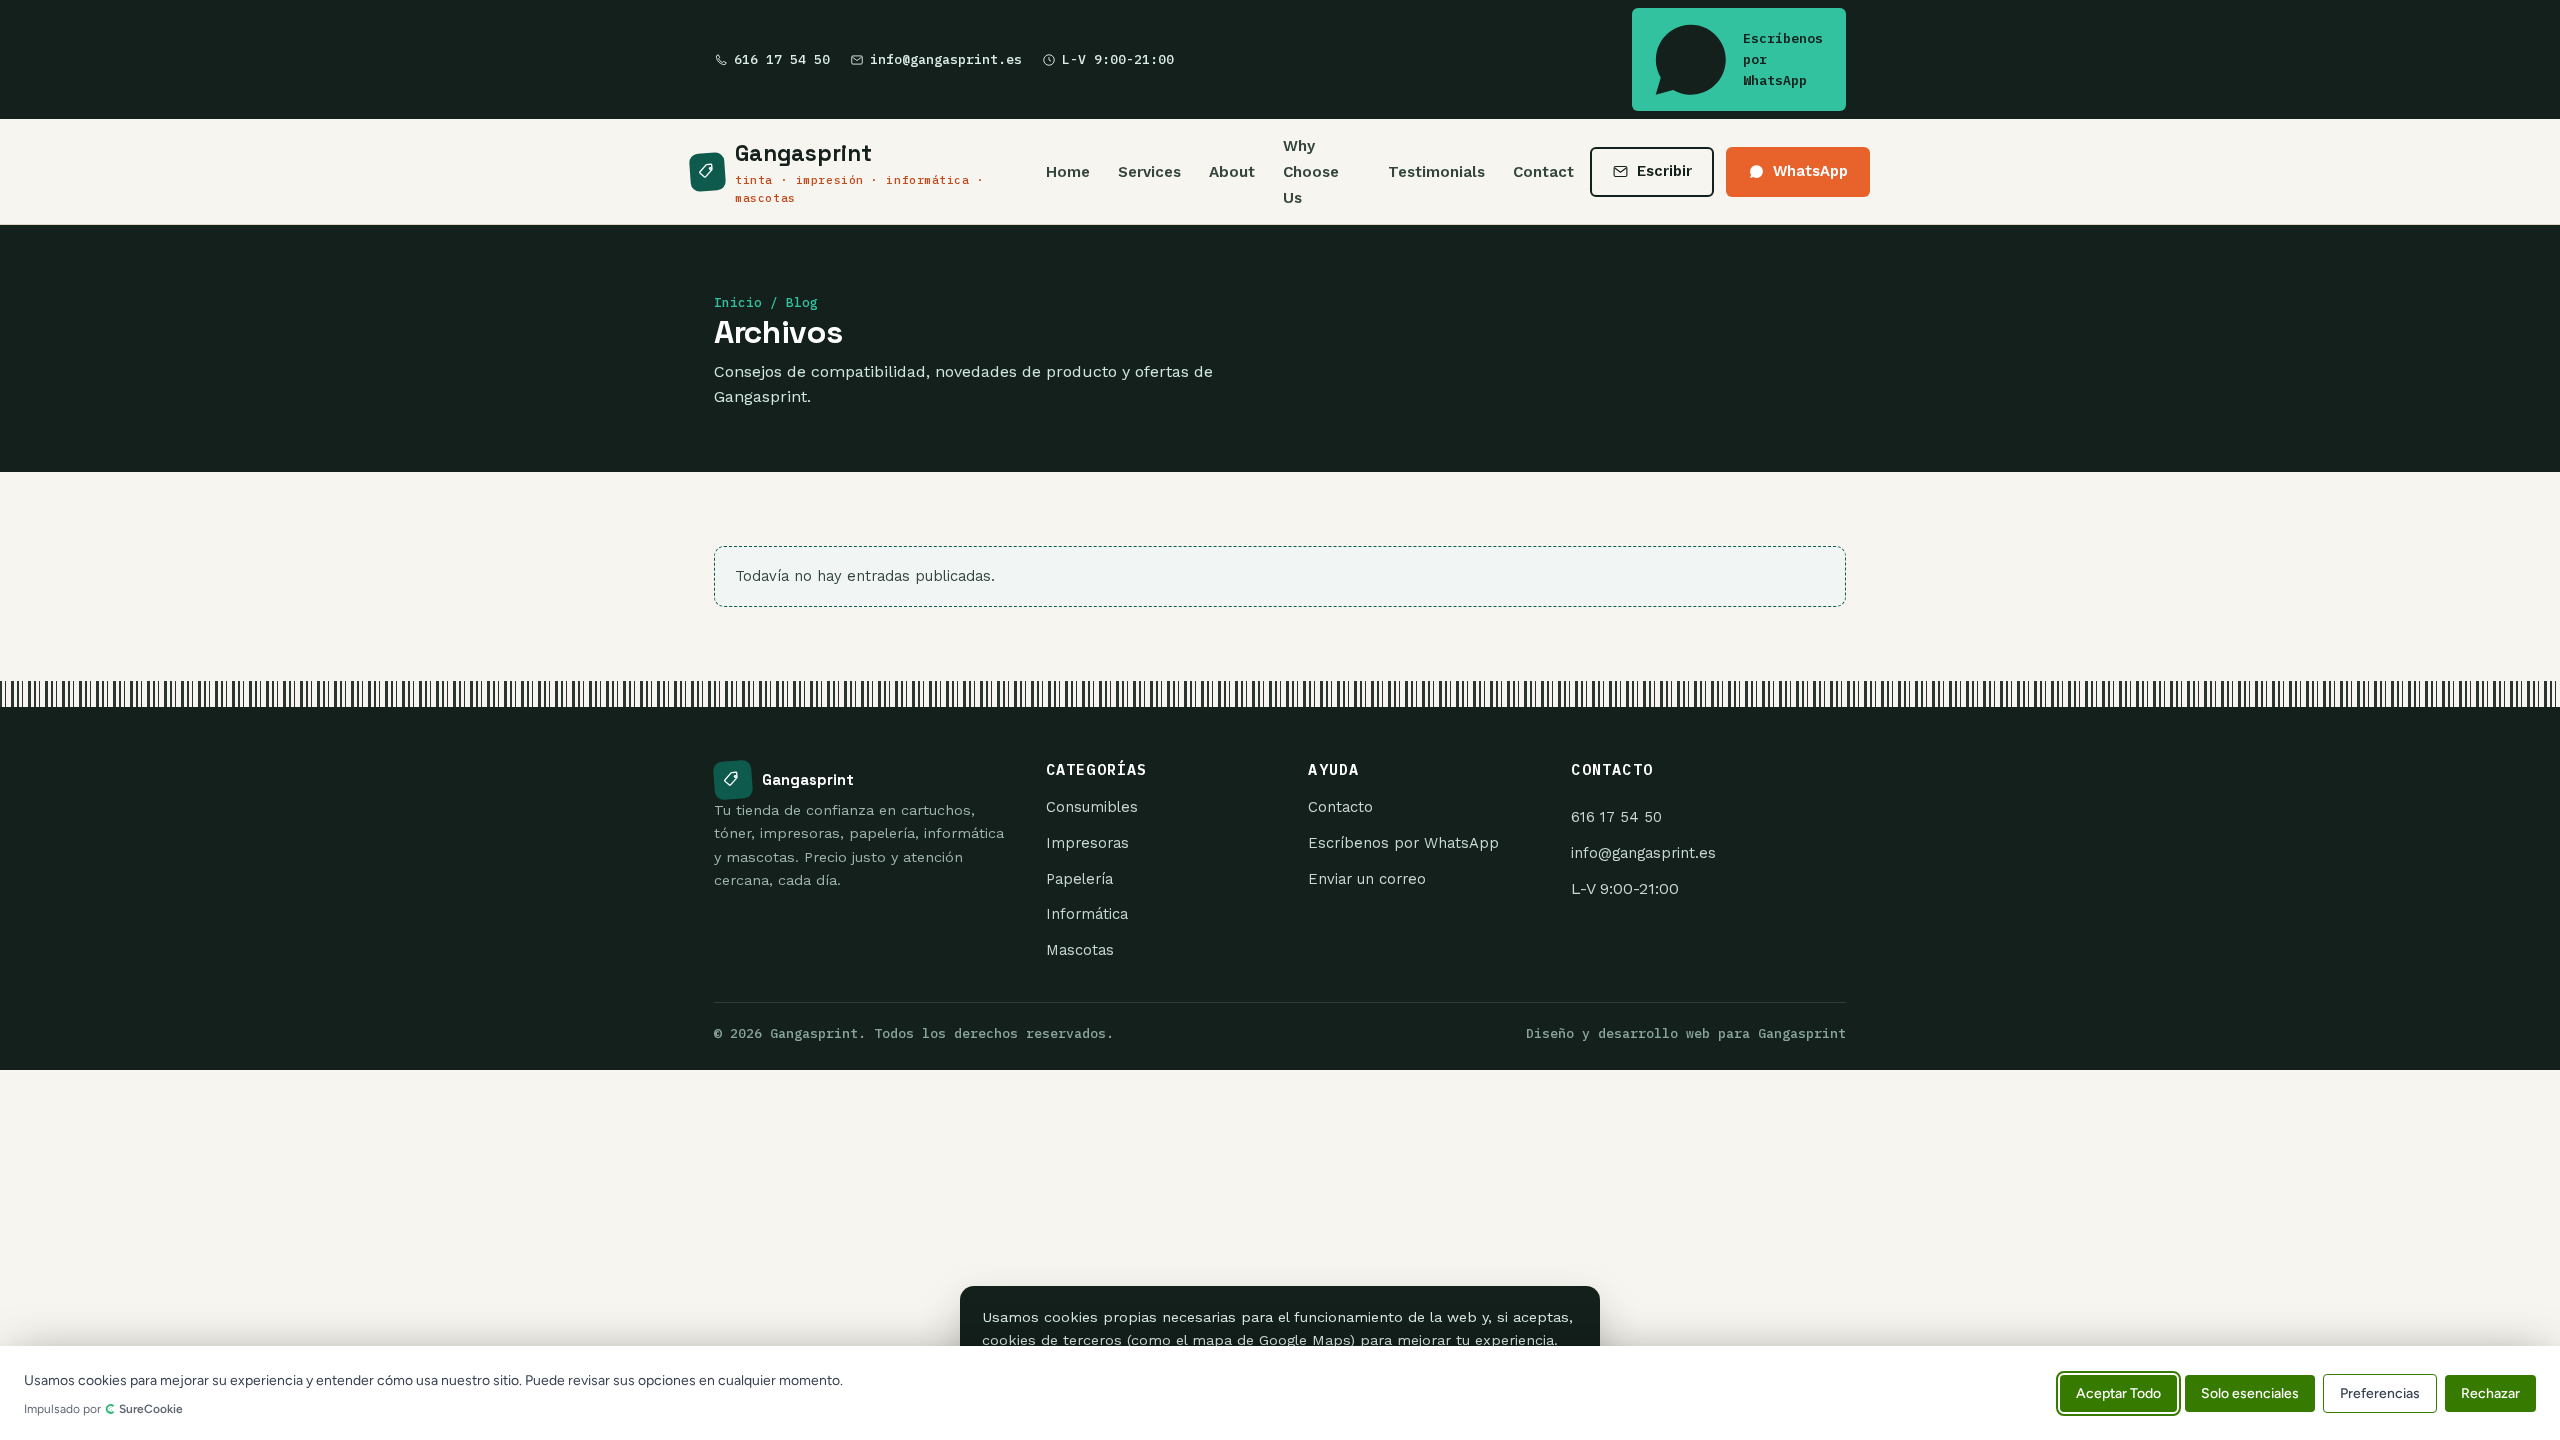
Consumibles (1092, 807)
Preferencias (2380, 1392)
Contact (1543, 172)
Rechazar (2490, 1392)
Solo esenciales (2250, 1392)
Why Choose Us (1311, 171)
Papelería (1079, 879)
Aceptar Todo (2118, 1392)
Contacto (1340, 807)
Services (1149, 172)
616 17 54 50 (782, 59)
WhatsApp (1810, 171)
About (1232, 172)
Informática (1087, 914)
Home (1068, 172)
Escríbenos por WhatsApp (1783, 59)
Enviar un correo (1367, 879)
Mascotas (1080, 950)
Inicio (738, 302)
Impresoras (1087, 843)
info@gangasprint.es (946, 59)
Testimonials (1436, 172)
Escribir (1664, 171)
